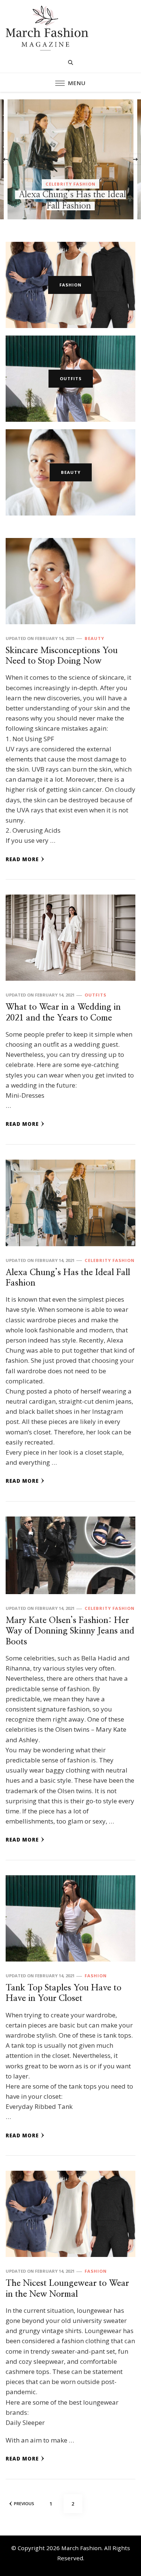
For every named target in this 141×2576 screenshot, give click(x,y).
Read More (22, 859)
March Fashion (81, 2548)
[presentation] (6, 159)
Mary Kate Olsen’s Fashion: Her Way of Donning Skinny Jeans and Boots (70, 1631)
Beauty (71, 173)
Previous (24, 2503)
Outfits (71, 378)
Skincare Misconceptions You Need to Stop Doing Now (72, 195)
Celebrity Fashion (110, 1260)
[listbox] (70, 159)
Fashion (70, 285)
